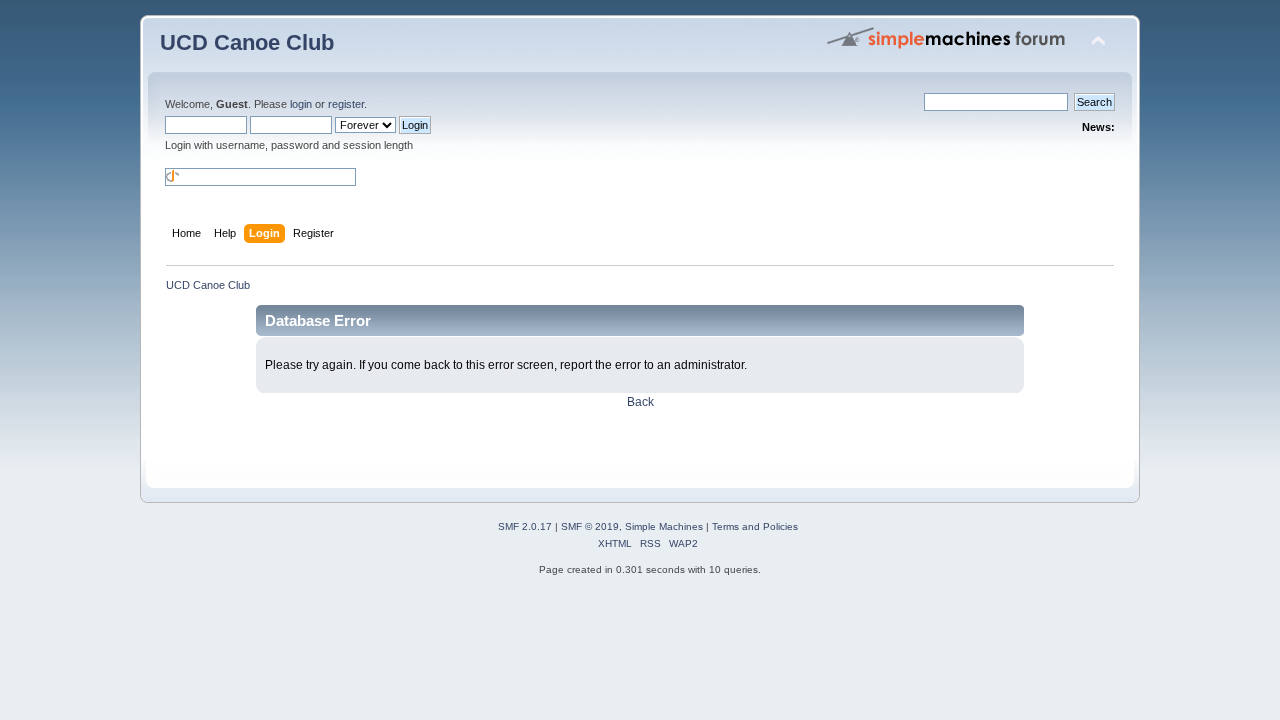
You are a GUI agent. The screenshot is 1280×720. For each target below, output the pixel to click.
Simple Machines (664, 526)
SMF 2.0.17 (525, 526)
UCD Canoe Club (247, 42)
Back (640, 402)
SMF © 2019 (590, 526)
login (301, 104)
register (346, 104)
